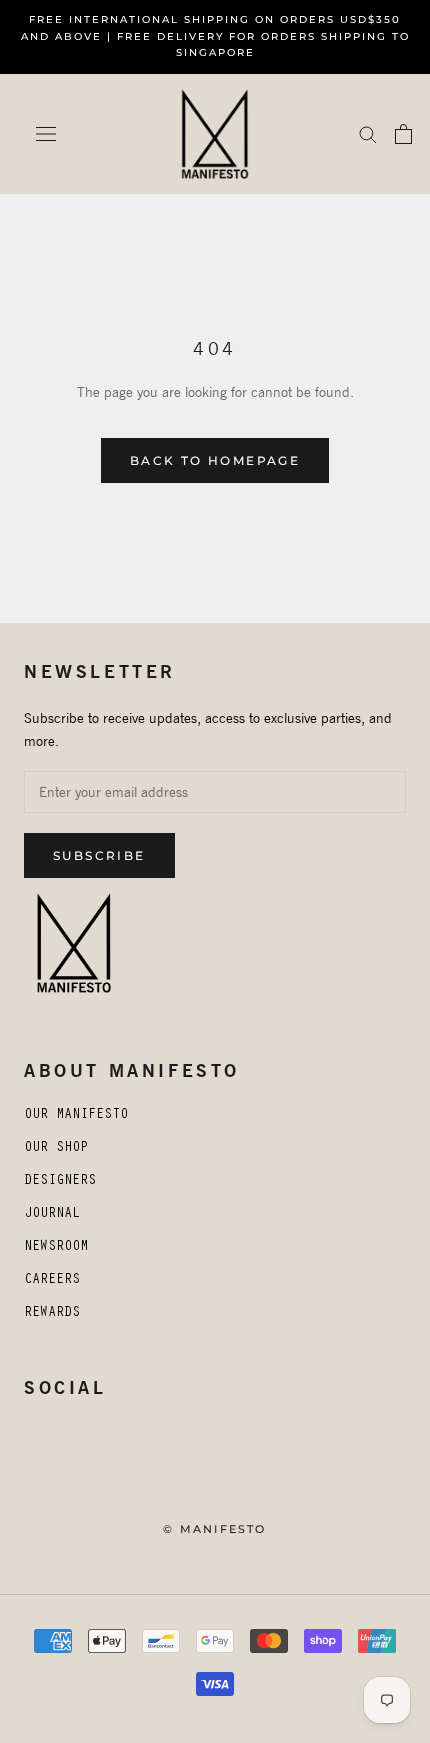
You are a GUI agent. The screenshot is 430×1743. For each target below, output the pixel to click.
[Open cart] (403, 134)
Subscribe (99, 855)
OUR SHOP (56, 1149)
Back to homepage (215, 460)
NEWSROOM (56, 1248)
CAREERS (52, 1281)
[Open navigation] (46, 134)
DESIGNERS (60, 1182)
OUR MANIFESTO (76, 1116)
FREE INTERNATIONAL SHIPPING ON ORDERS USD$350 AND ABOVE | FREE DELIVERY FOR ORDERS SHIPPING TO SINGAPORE (215, 36)
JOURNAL (52, 1215)
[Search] (368, 133)
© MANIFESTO (214, 1529)
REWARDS (52, 1314)
